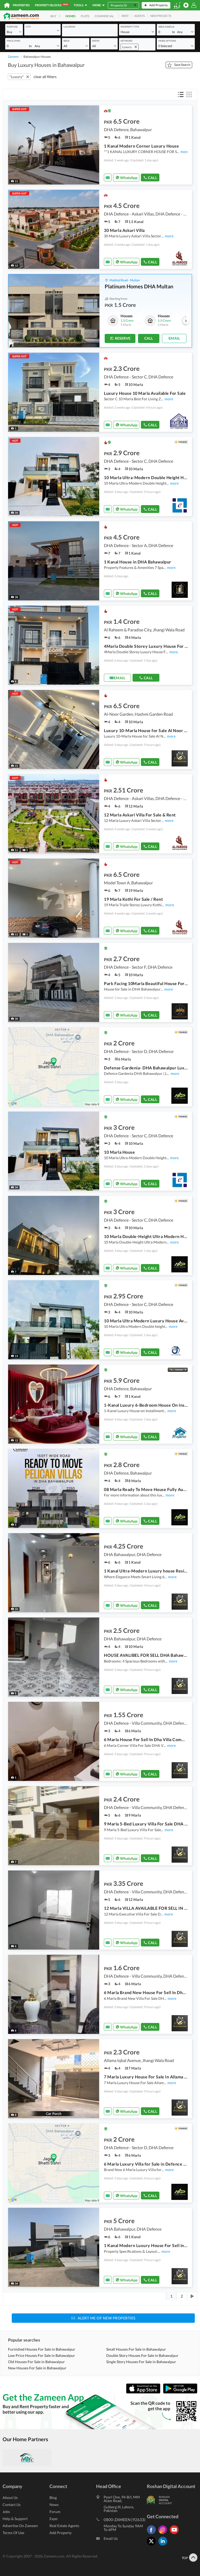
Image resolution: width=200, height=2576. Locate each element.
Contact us (12, 2505)
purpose (12, 27)
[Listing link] (100, 145)
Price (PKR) (14, 41)
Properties (21, 5)
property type (130, 27)
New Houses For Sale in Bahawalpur (37, 2368)
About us (10, 2498)
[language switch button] (177, 5)
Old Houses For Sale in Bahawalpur (36, 2362)
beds (67, 41)
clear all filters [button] (45, 77)
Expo (54, 2519)
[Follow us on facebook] (153, 2534)
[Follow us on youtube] (176, 2534)
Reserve (123, 338)
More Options (167, 41)
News (54, 2505)
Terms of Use (13, 2533)
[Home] (7, 5)
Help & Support (15, 2519)
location (69, 27)
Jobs (6, 2512)
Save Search (182, 65)
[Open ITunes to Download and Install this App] (145, 2392)
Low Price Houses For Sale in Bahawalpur (42, 2355)
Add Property (61, 2533)
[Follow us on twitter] (153, 2545)
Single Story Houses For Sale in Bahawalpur (141, 2362)
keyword (127, 41)
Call (152, 178)
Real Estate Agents (64, 2526)
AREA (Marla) (166, 27)
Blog (53, 2498)
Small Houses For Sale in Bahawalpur (136, 2349)
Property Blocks (51, 5)
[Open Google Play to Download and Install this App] (180, 2392)
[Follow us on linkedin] (164, 2545)
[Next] (192, 2296)
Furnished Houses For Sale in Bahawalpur (42, 2349)
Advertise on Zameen (20, 2526)
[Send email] (108, 177)
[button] (14, 32)
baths (96, 41)
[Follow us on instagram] (164, 2534)
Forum (55, 2512)
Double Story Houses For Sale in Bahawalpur (142, 2355)
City (28, 27)
